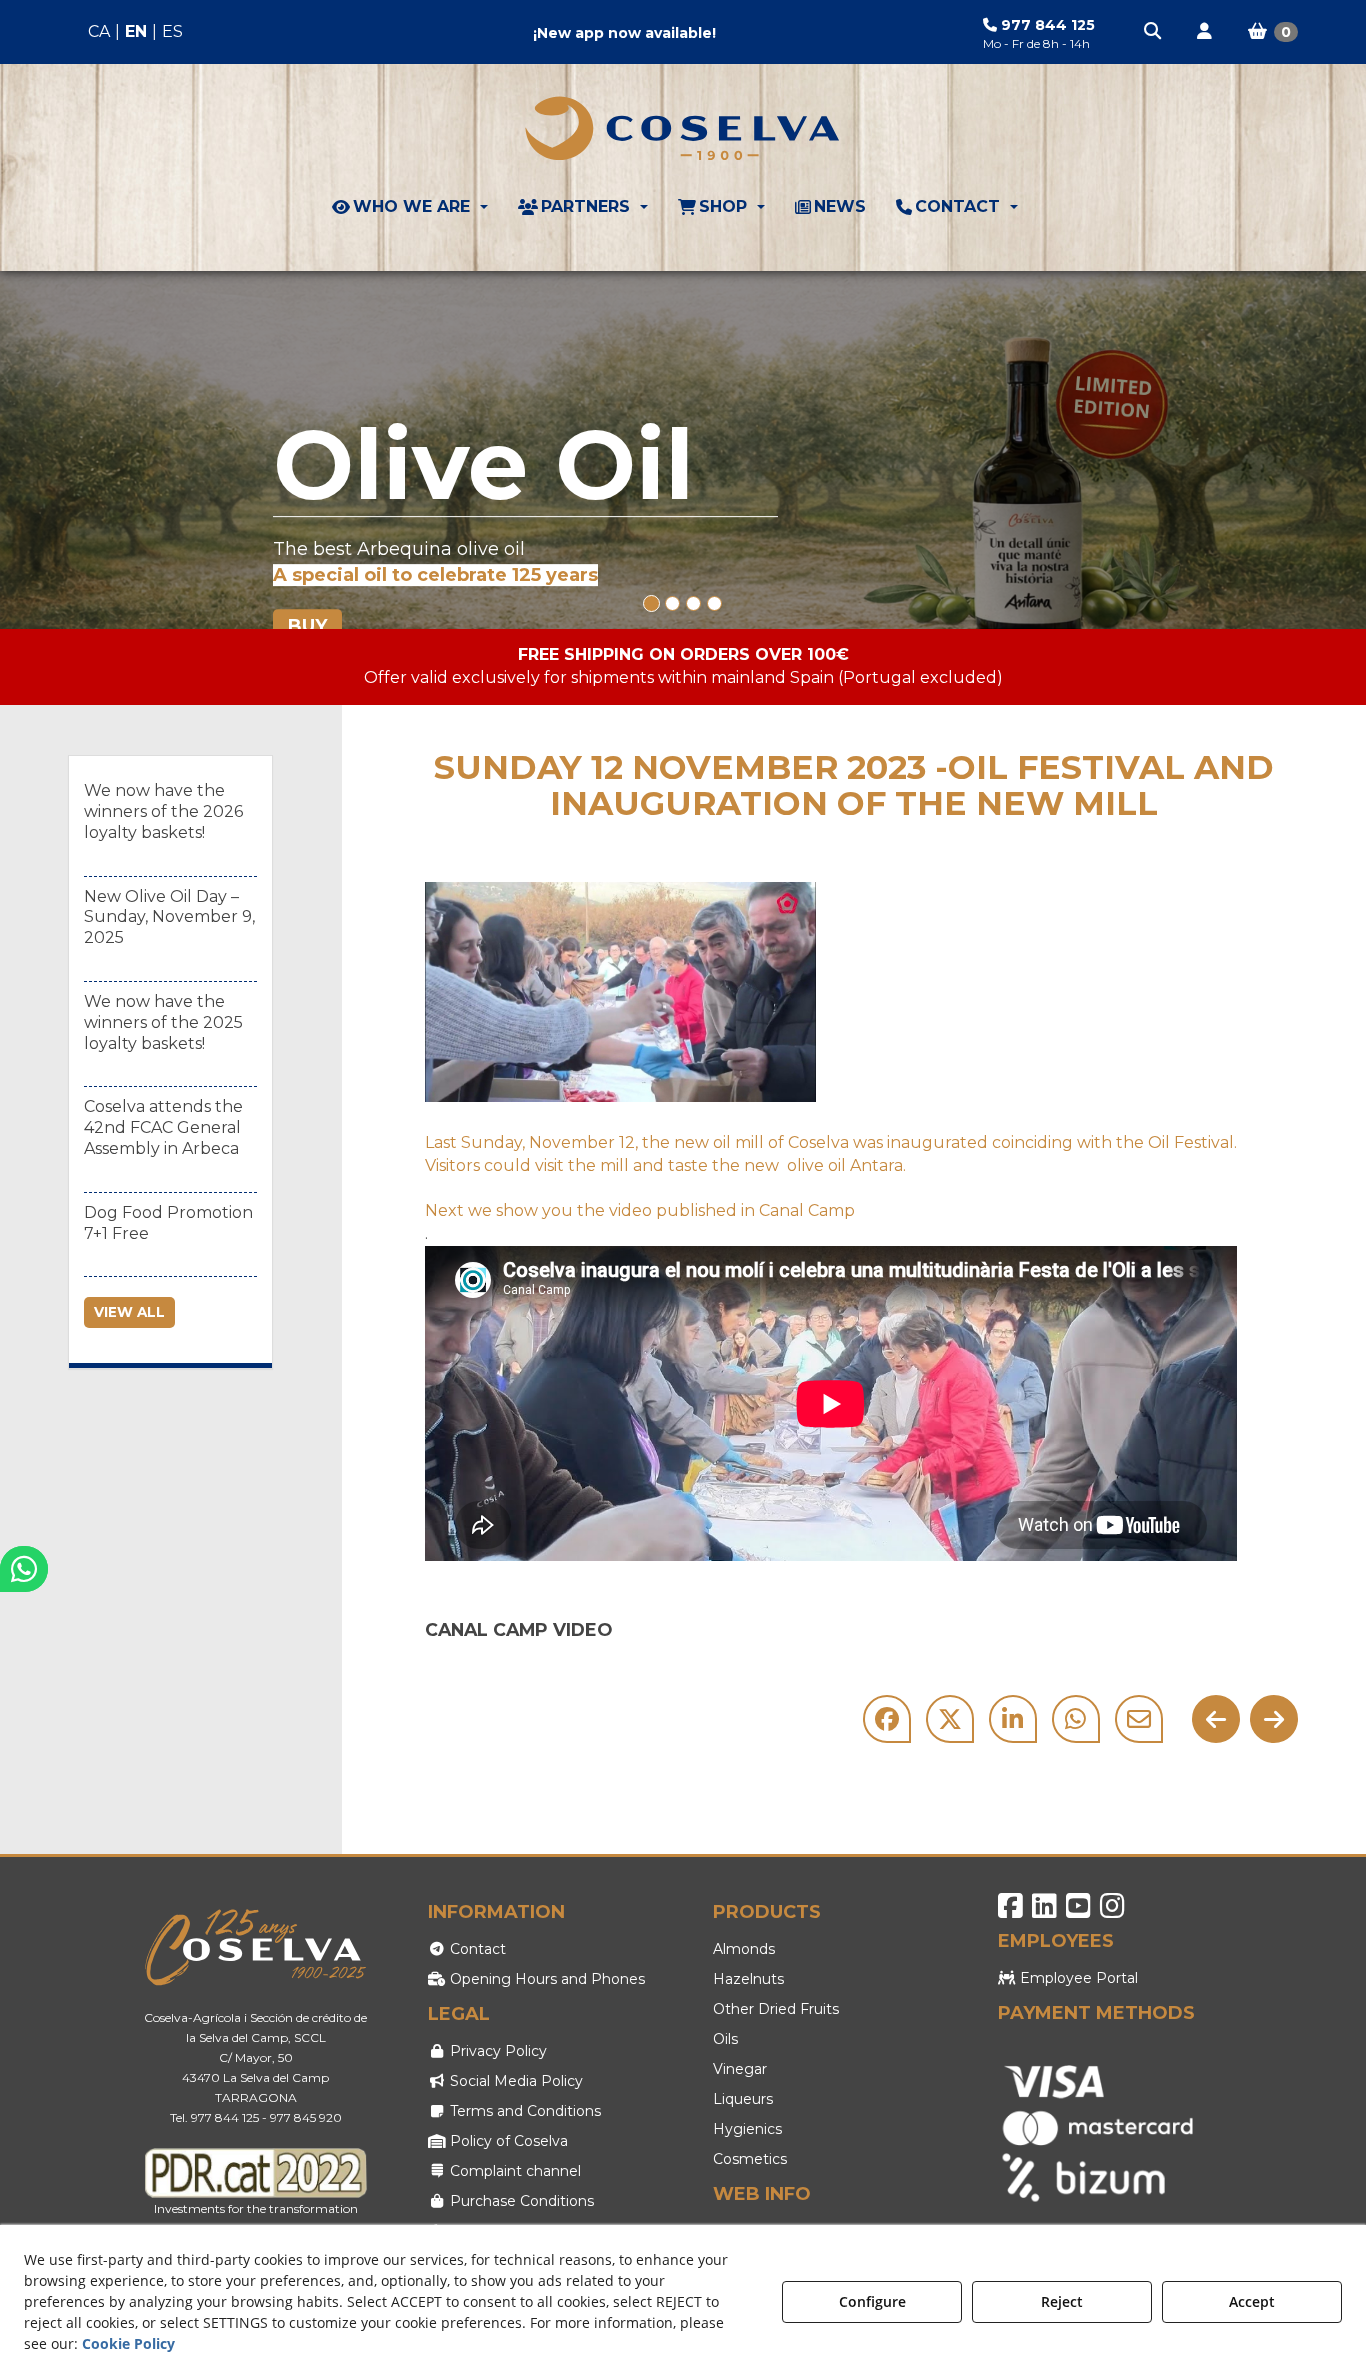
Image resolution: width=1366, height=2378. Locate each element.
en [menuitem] (136, 31)
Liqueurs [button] (743, 2099)
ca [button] (99, 31)
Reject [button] (1062, 2301)
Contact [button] (476, 1949)
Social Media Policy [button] (514, 2081)
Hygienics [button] (747, 2129)
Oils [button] (725, 2039)
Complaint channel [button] (513, 2171)
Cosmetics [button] (750, 2159)
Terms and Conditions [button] (523, 2111)
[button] (1154, 32)
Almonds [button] (744, 1949)
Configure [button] (872, 2301)
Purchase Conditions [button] (520, 2201)
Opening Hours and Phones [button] (545, 1979)
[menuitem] (135, 32)
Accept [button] (1252, 2301)
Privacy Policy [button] (496, 2051)
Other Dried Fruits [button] (776, 2009)
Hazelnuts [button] (748, 1979)
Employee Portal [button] (1077, 1978)
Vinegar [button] (740, 2069)
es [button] (172, 31)
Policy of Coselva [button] (507, 2141)
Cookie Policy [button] (128, 2343)
